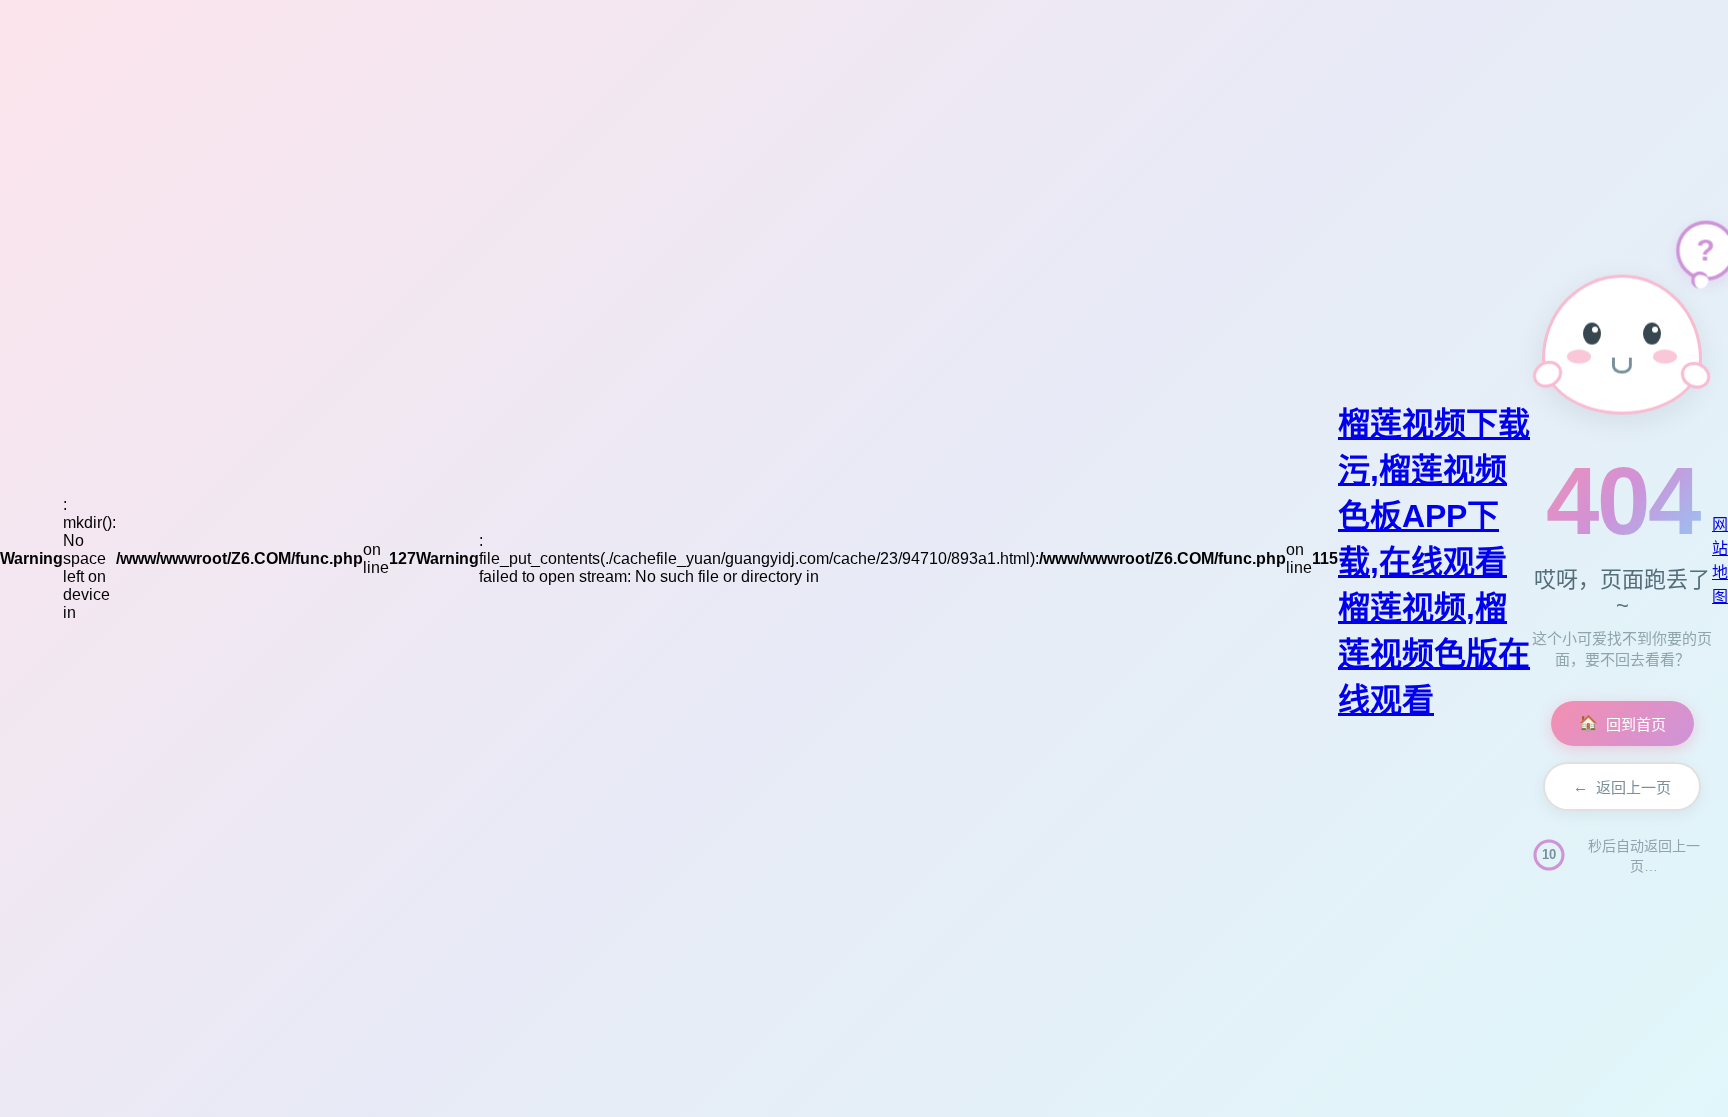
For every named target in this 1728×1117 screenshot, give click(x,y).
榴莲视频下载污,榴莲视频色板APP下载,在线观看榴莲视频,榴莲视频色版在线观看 (1434, 562)
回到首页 (1622, 723)
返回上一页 (1622, 787)
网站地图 (1720, 560)
